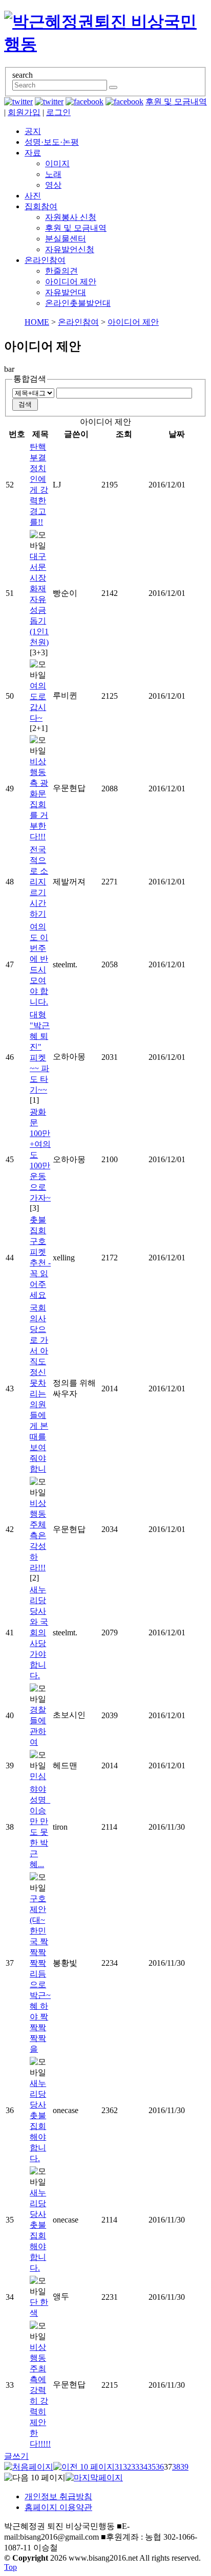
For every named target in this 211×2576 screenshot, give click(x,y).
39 (184, 2467)
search (23, 75)
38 (176, 2467)
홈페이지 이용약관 (58, 2507)
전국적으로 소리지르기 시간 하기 (39, 882)
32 (127, 2467)
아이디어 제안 (71, 282)
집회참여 (41, 206)
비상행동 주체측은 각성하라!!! (38, 1535)
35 (152, 2467)
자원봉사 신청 (71, 217)
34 (143, 2467)
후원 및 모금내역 (176, 102)
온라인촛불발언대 (78, 303)
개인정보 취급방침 (58, 2496)
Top (10, 2567)
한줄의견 (61, 271)
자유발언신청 (70, 249)
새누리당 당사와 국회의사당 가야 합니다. (39, 1633)
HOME (37, 322)
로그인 (58, 112)
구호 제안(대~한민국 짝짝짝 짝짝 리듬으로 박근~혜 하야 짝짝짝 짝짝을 (40, 1974)
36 (160, 2467)
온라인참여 (45, 260)
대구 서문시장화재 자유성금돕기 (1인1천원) (39, 599)
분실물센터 (66, 239)
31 (119, 2467)
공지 (33, 131)
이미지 (57, 163)
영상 (53, 185)
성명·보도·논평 (52, 142)
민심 (38, 1776)
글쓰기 (16, 2456)
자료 (33, 153)
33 (135, 2467)
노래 (53, 174)
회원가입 (24, 112)
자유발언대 (66, 292)
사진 (33, 196)
